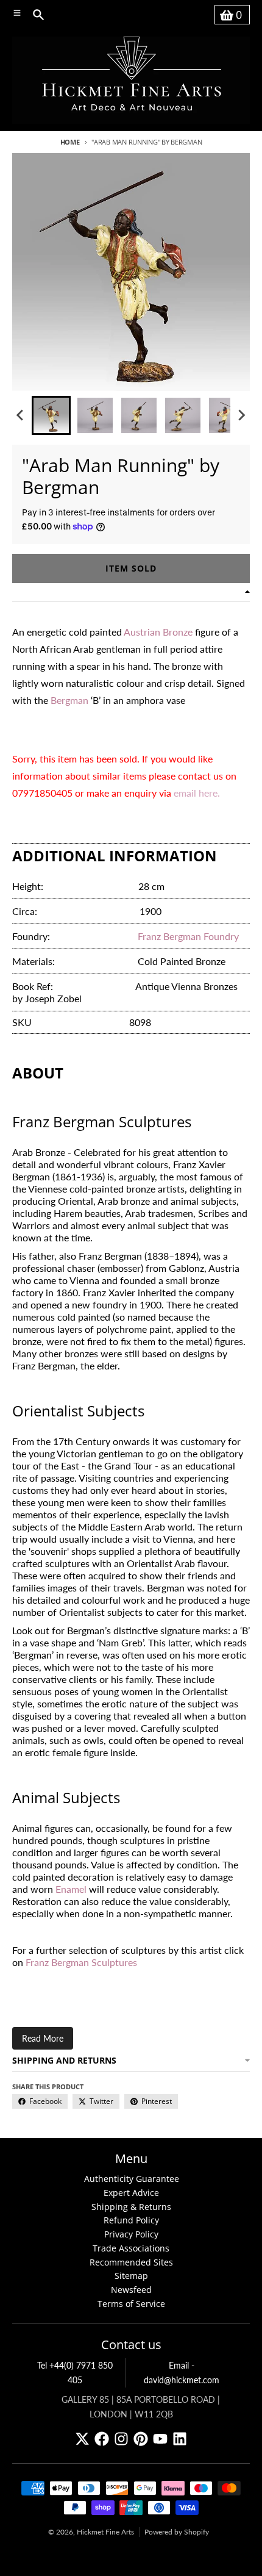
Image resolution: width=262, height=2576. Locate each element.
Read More (43, 2038)
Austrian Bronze (158, 632)
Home (70, 142)
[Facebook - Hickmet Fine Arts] (102, 2439)
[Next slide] (241, 415)
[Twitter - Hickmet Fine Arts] (82, 2439)
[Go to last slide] (21, 415)
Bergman (69, 700)
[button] (51, 415)
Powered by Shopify (177, 2532)
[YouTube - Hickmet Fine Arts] (160, 2439)
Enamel (71, 1889)
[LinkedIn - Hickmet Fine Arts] (180, 2439)
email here (196, 793)
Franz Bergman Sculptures (81, 1962)
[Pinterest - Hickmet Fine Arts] (141, 2439)
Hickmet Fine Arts (105, 2532)
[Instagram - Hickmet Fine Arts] (121, 2439)
